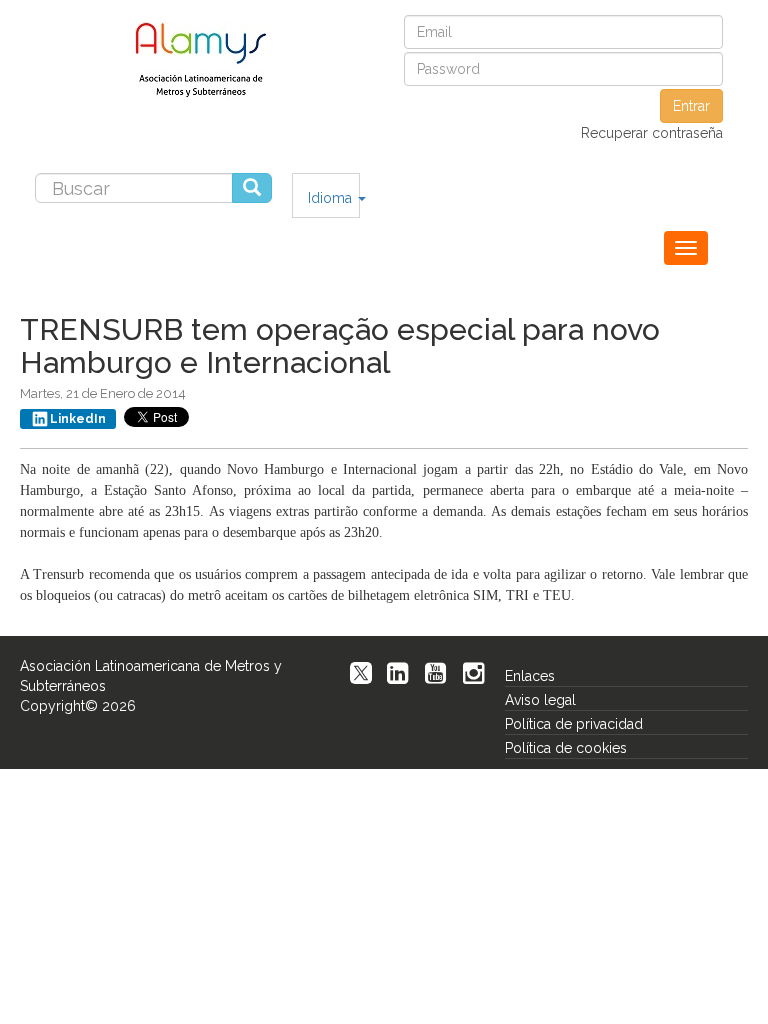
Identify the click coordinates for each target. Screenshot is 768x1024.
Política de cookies (566, 748)
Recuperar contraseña (652, 133)
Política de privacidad (574, 724)
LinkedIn (78, 419)
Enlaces (530, 676)
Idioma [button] (332, 198)
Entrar (691, 106)
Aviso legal (540, 700)
